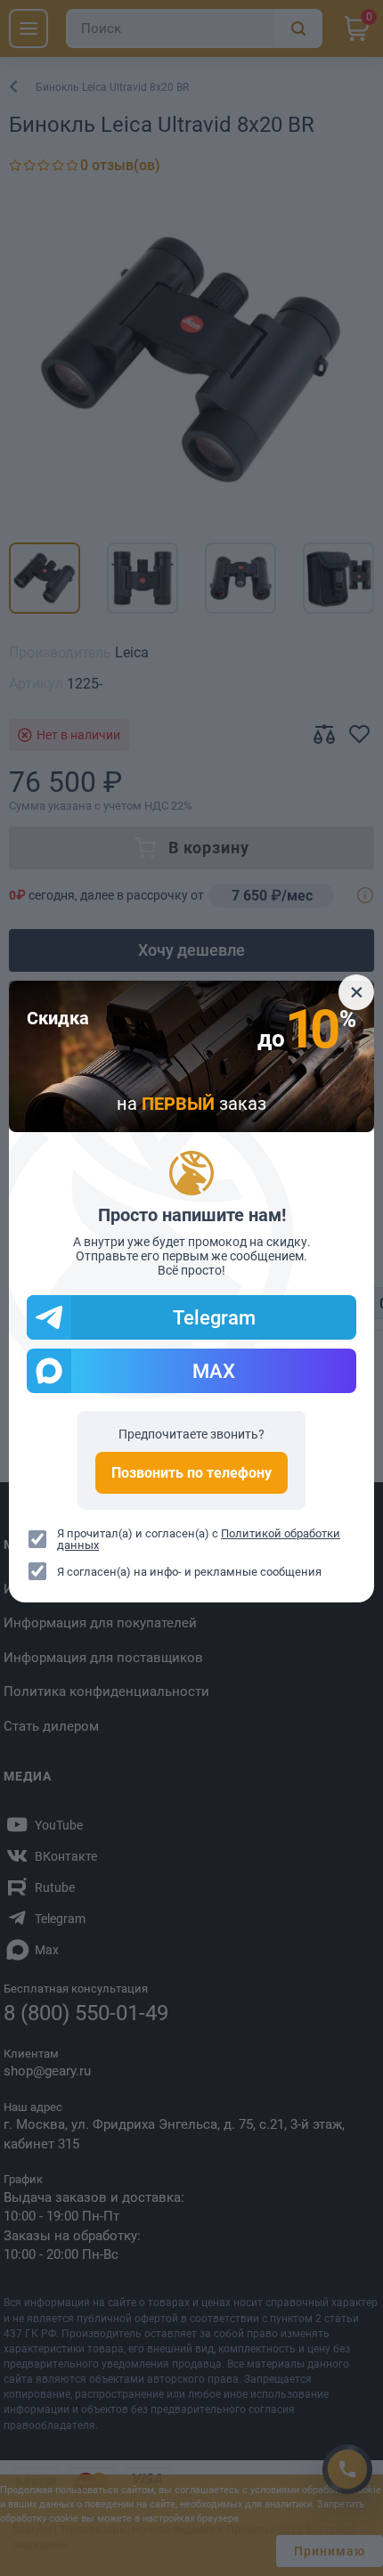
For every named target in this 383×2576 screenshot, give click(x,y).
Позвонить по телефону (191, 1473)
